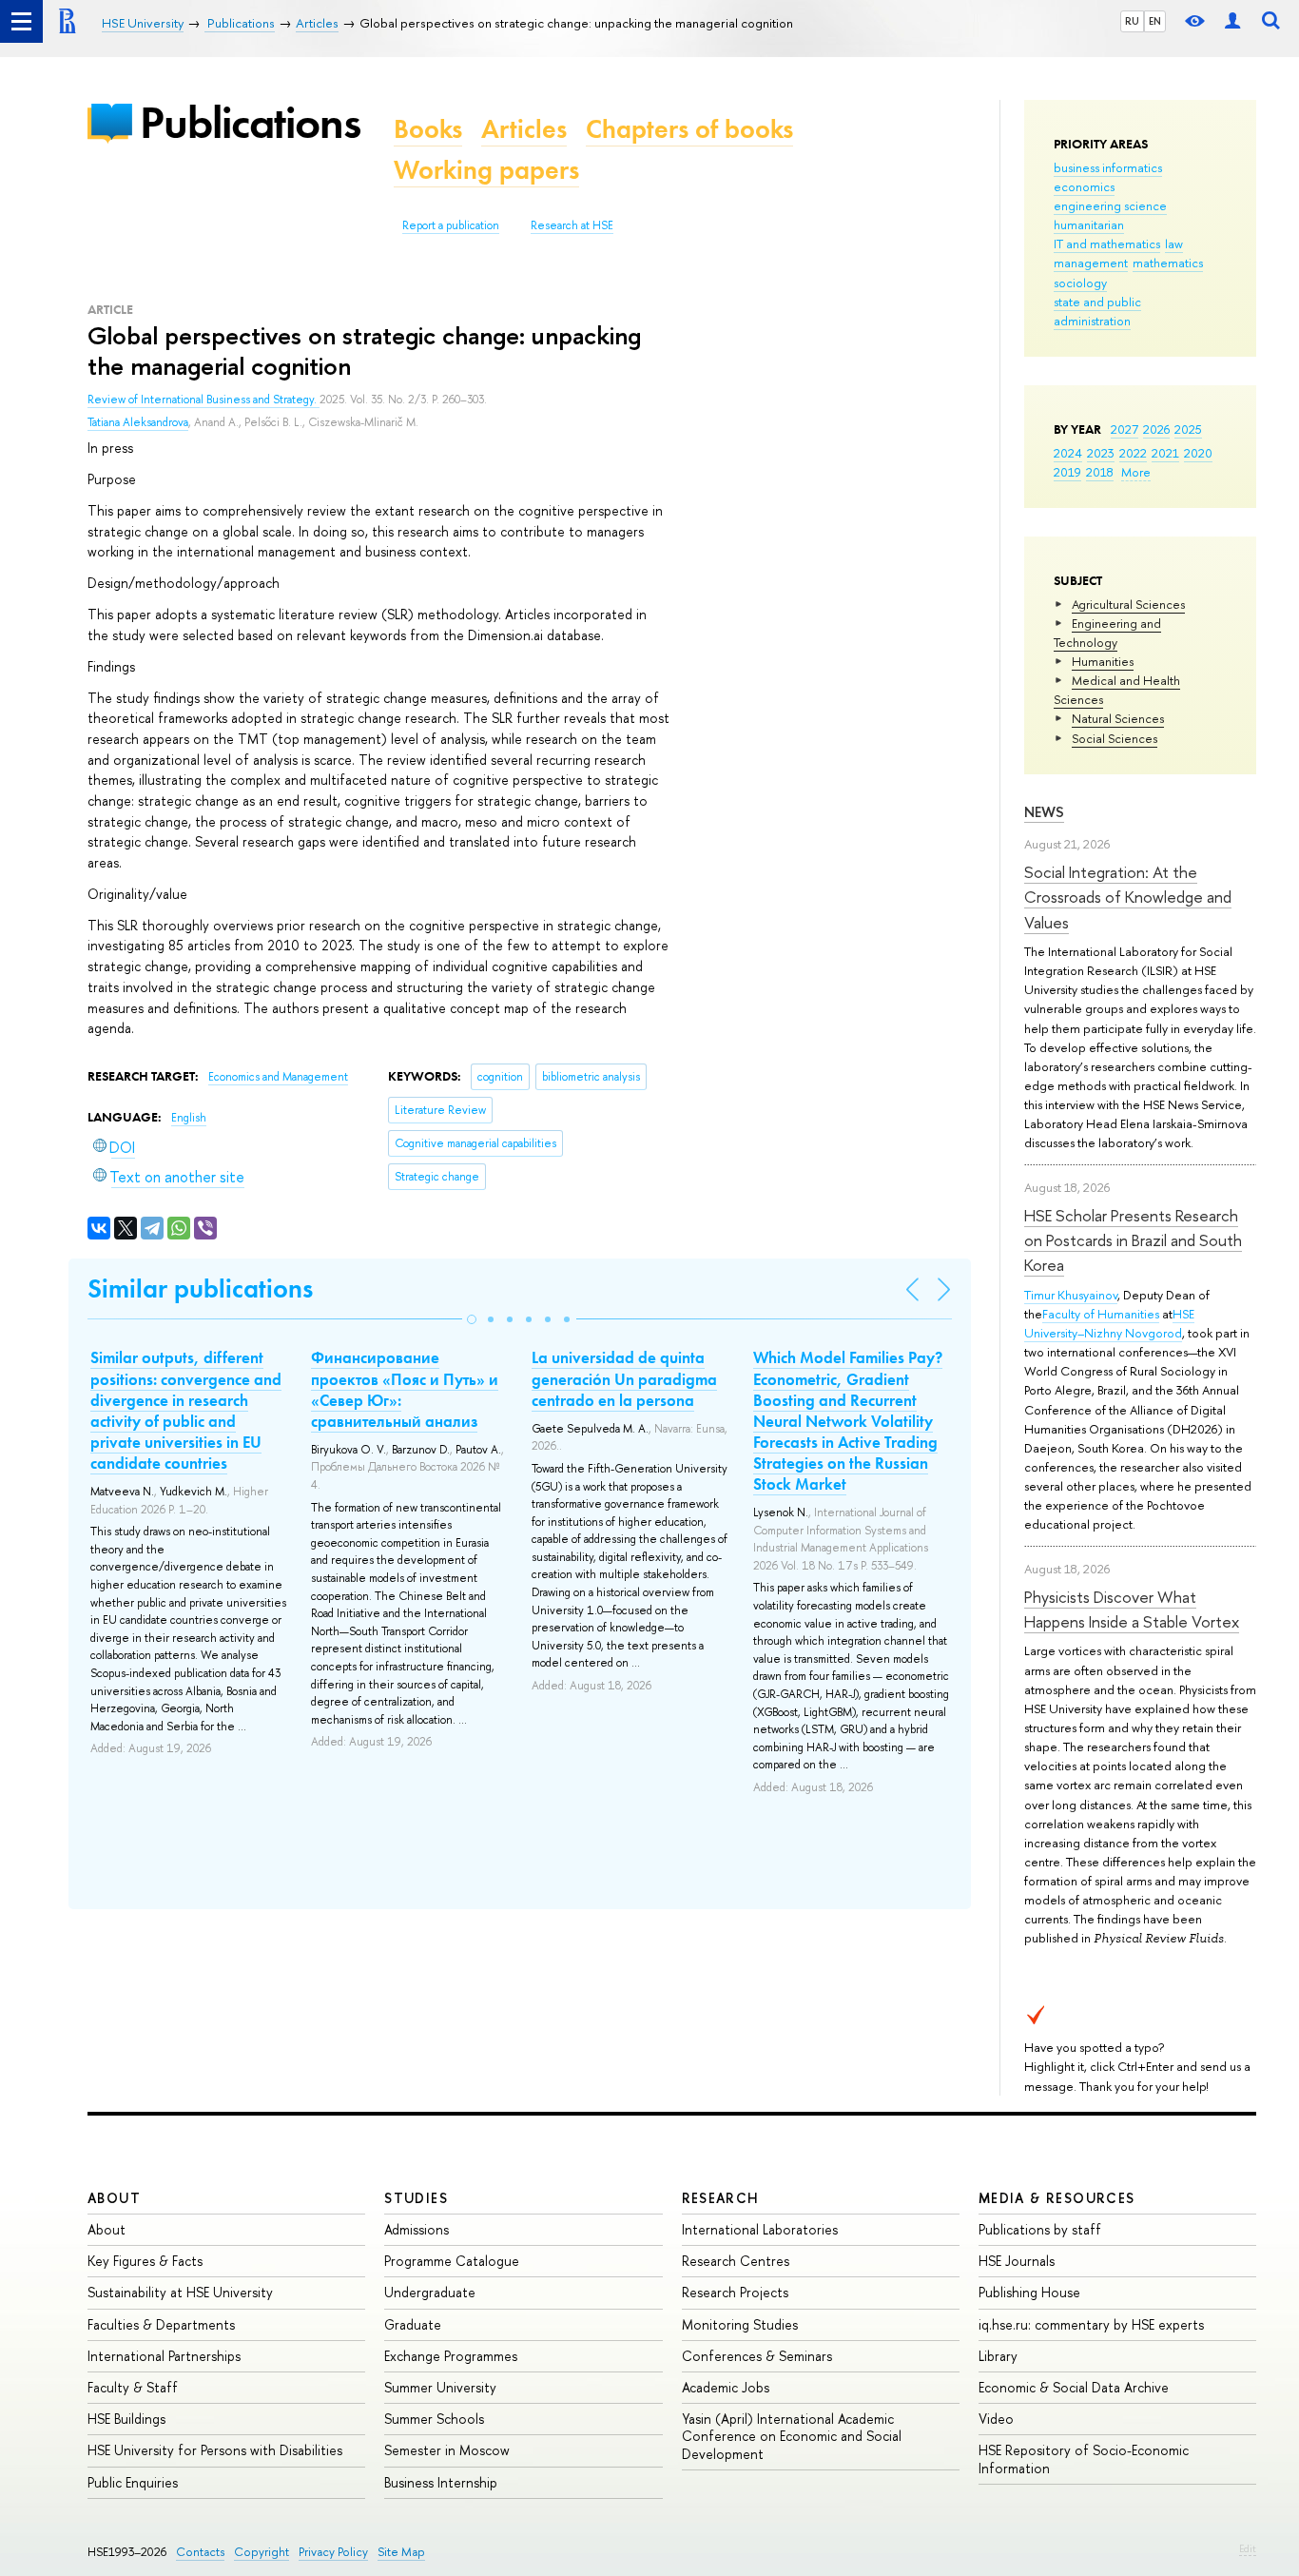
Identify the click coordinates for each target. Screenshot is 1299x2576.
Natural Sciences (1118, 718)
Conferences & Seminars (757, 2356)
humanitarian (1089, 224)
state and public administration (1097, 311)
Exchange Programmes (451, 2356)
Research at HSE (572, 225)
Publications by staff (1040, 2229)
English (189, 1118)
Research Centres (736, 2261)
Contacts (200, 2552)
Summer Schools (434, 2419)
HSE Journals (1017, 2261)
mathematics (1168, 263)
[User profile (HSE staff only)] (1232, 21)
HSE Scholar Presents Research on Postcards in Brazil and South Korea (1133, 1240)
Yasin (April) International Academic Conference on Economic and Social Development (792, 2436)
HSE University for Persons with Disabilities (215, 2450)
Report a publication (451, 225)
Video (996, 2419)
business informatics (1108, 167)
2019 (1067, 472)
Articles (524, 129)
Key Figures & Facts (145, 2261)
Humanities (1103, 661)
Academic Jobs (726, 2387)
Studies (416, 2198)
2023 (1101, 453)
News (1044, 812)
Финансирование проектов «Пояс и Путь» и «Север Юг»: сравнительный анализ (405, 1389)
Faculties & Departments (161, 2324)
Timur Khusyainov (1071, 1295)
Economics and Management (278, 1077)
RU (1132, 21)
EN (1155, 21)
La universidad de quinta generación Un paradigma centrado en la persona (624, 1378)
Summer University (440, 2387)
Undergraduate (430, 2292)
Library (998, 2356)
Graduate (413, 2324)
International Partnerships (164, 2356)
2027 (1125, 429)
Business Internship (441, 2482)
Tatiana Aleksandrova (138, 422)
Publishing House (1029, 2292)
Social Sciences (1115, 738)
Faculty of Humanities (1101, 1314)
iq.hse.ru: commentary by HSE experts (1091, 2324)
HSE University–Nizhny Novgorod (1109, 1323)
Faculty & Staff (133, 2387)
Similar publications (200, 1288)
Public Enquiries (133, 2482)
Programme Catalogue (452, 2261)
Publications (250, 122)
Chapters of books (689, 129)
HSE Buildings (126, 2419)
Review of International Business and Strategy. (204, 400)
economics (1084, 186)
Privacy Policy (333, 2552)
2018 (1100, 472)
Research (721, 2198)
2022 (1133, 453)
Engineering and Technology (1107, 633)
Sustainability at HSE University (180, 2292)
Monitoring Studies (740, 2324)
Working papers (486, 170)
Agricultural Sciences (1128, 604)
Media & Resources (1057, 2198)
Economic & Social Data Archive (1074, 2387)
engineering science (1110, 205)
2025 (1188, 429)
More (1136, 472)
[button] (472, 1319)
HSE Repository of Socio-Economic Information (1084, 2459)
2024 (1068, 453)
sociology (1080, 283)
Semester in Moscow (447, 2450)
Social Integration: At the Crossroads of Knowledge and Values (1128, 897)
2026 (1156, 429)
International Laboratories (760, 2229)
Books (428, 129)
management (1091, 263)
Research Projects (735, 2292)
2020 (1198, 453)
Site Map (401, 2552)
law (1174, 244)
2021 (1165, 453)
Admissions (417, 2229)
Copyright (262, 2552)
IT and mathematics (1107, 244)
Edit (1248, 2548)
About (114, 2198)
